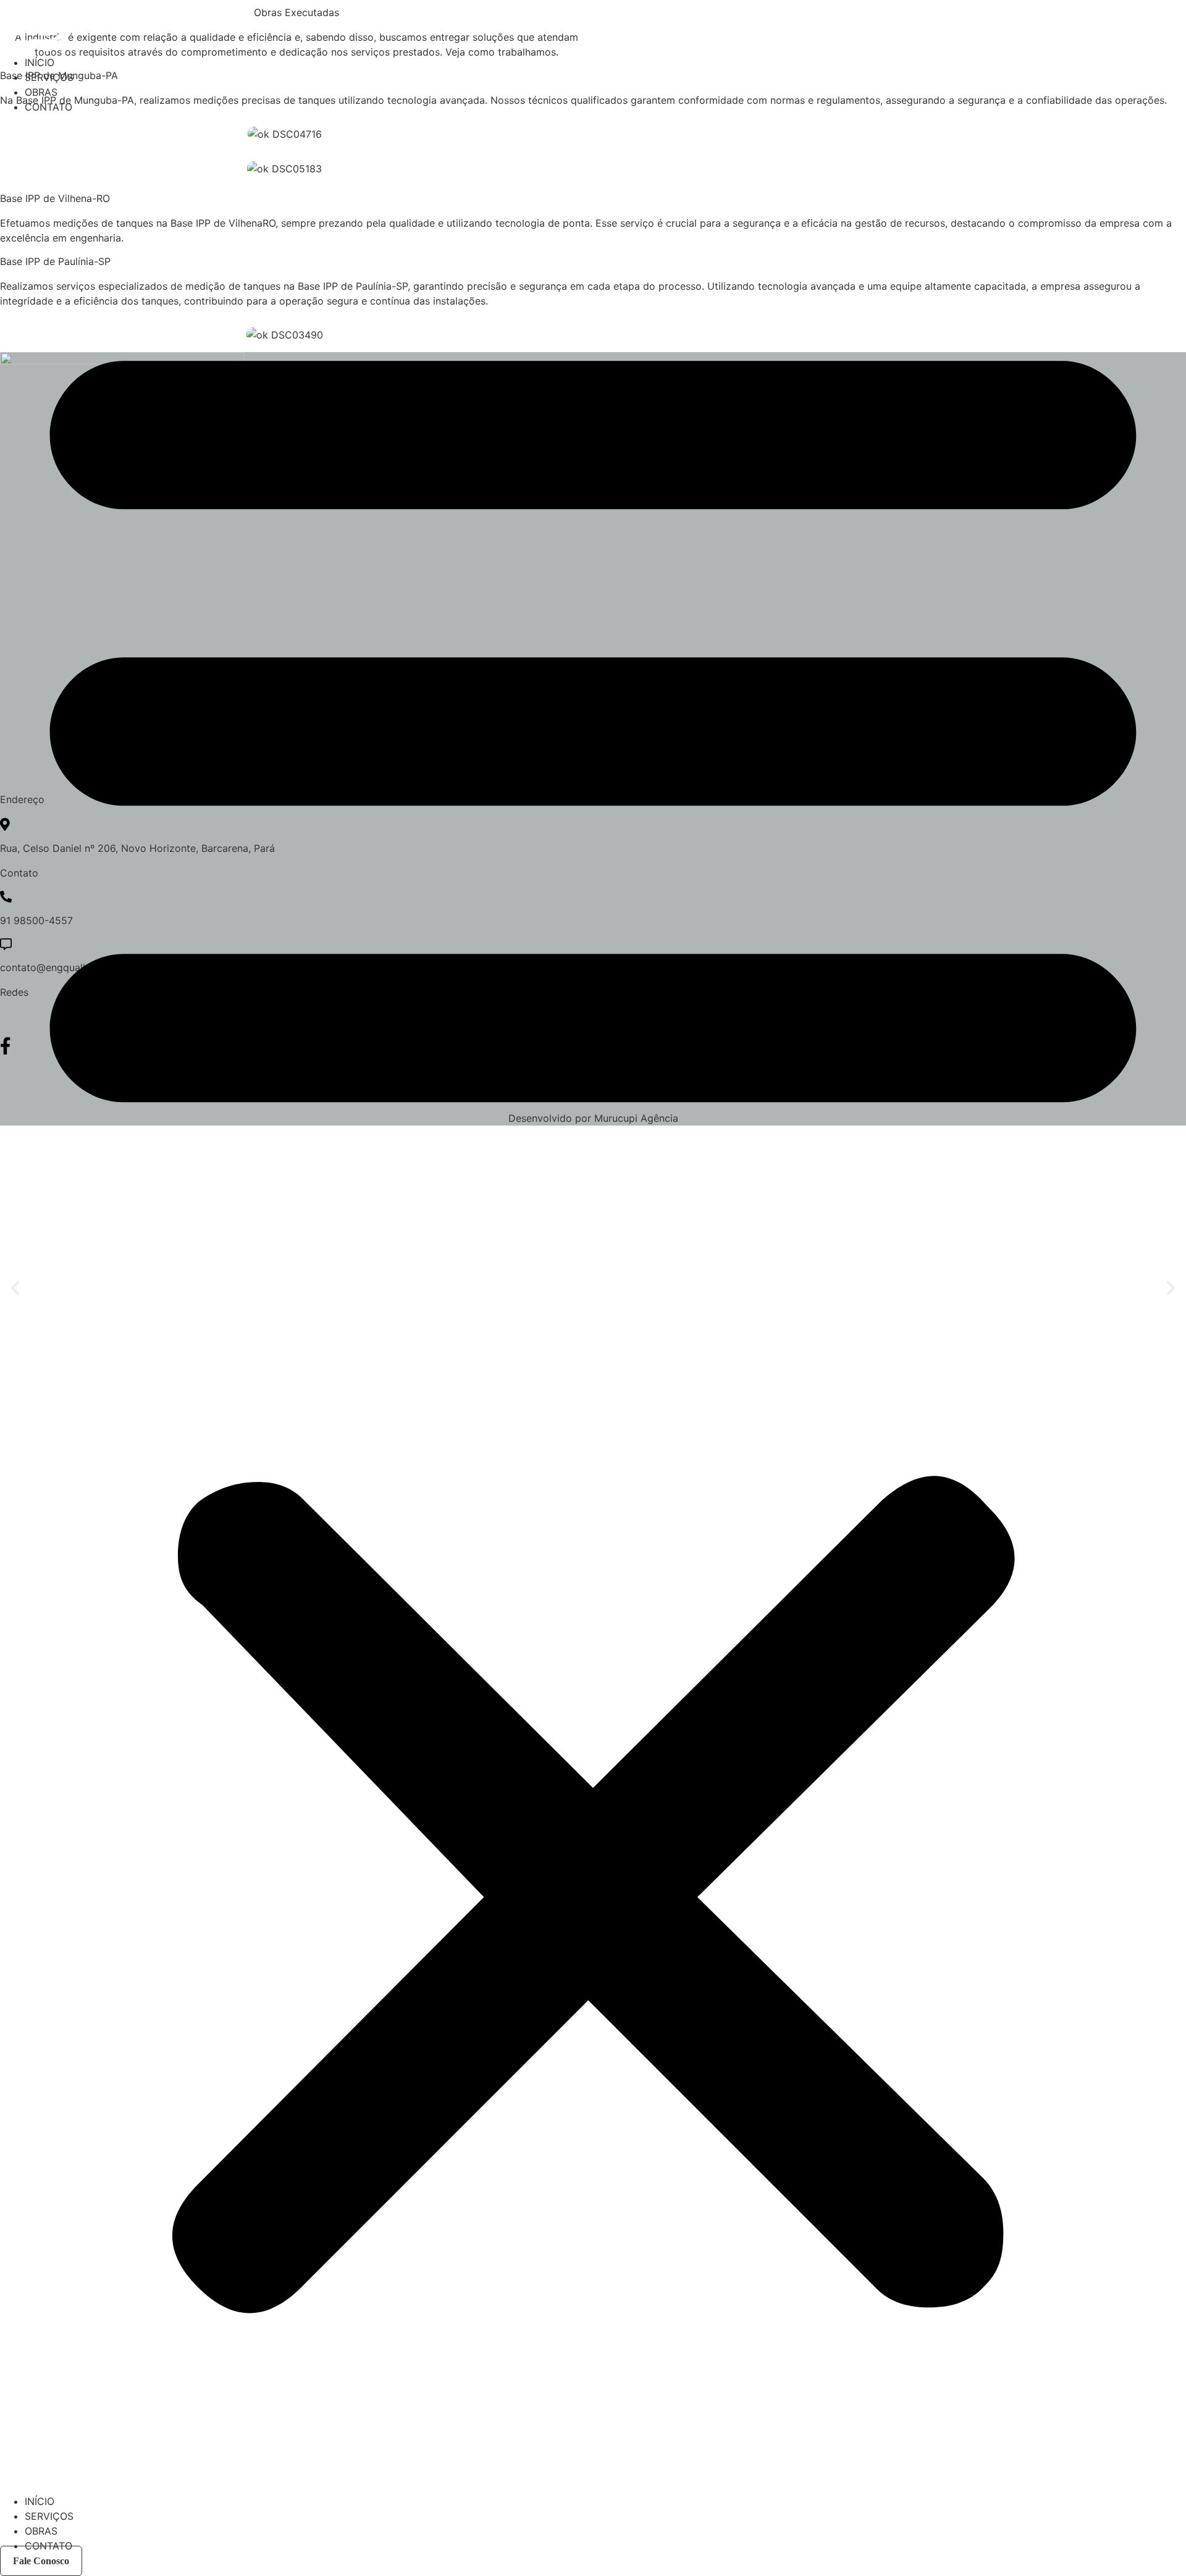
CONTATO (48, 107)
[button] (593, 1304)
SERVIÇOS (49, 77)
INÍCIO (40, 62)
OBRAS (41, 92)
